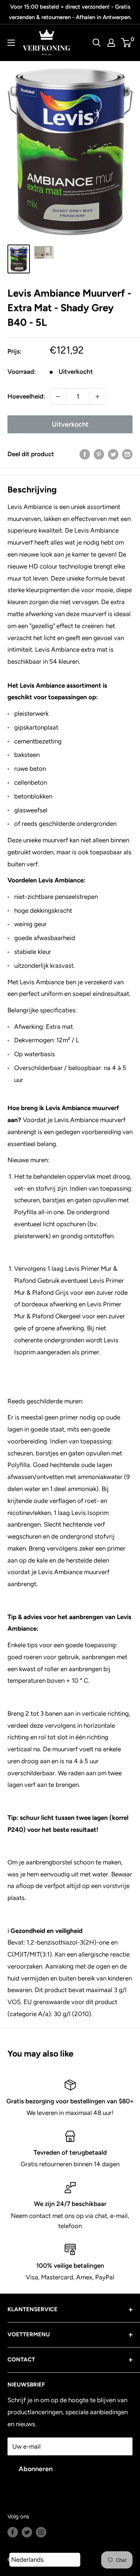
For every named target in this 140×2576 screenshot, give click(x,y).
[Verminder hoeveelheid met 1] (58, 397)
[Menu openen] (11, 43)
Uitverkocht (70, 424)
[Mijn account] (111, 43)
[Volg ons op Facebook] (13, 2532)
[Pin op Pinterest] (99, 454)
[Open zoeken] (97, 43)
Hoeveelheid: (26, 396)
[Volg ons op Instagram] (41, 2532)
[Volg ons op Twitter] (27, 2532)
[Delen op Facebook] (85, 454)
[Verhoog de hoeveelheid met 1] (97, 397)
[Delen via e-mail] (127, 454)
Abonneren (36, 2469)
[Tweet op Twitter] (113, 454)
